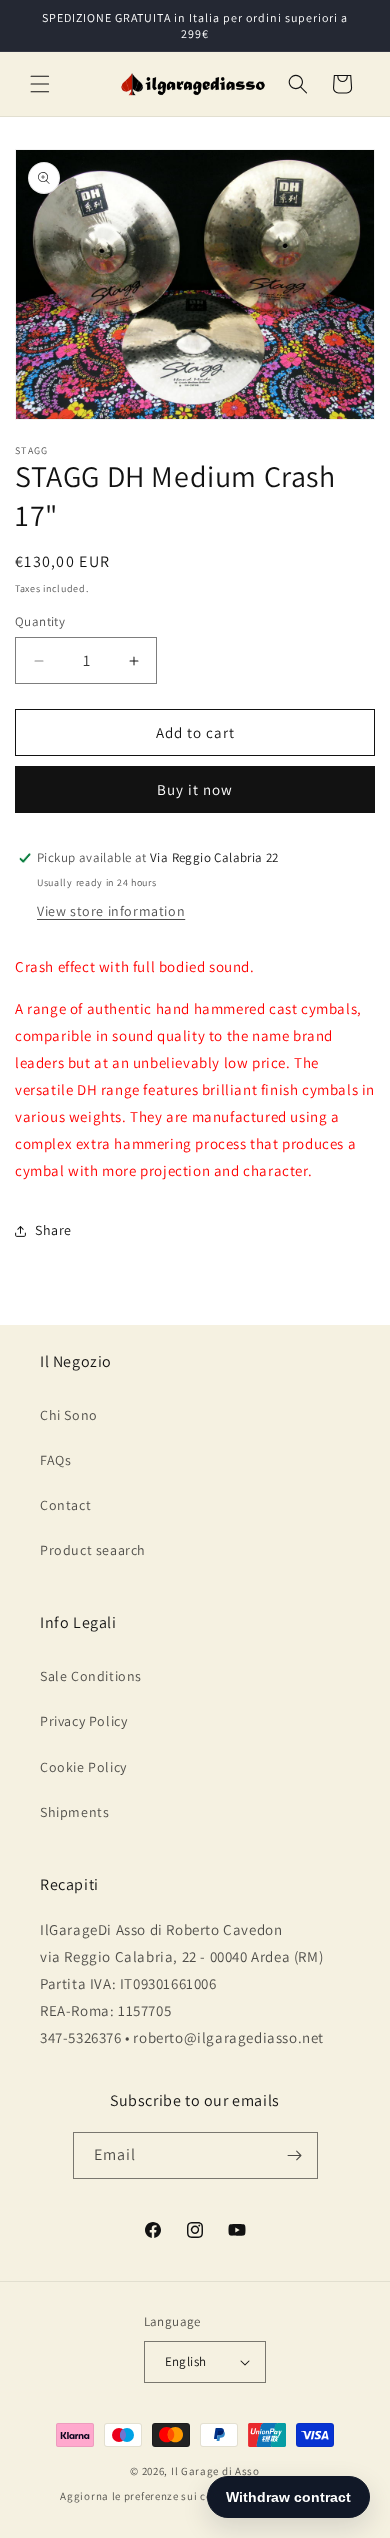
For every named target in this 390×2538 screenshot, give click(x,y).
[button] (40, 84)
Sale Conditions (91, 1676)
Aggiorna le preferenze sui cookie (147, 2496)
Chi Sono (69, 1415)
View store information (111, 911)
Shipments (74, 1812)
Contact (65, 1505)
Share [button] (53, 1230)
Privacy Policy (83, 1721)
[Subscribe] (295, 2155)
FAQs (55, 1460)
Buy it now (195, 789)
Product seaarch (93, 1550)
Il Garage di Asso (215, 2471)
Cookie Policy (83, 1767)
